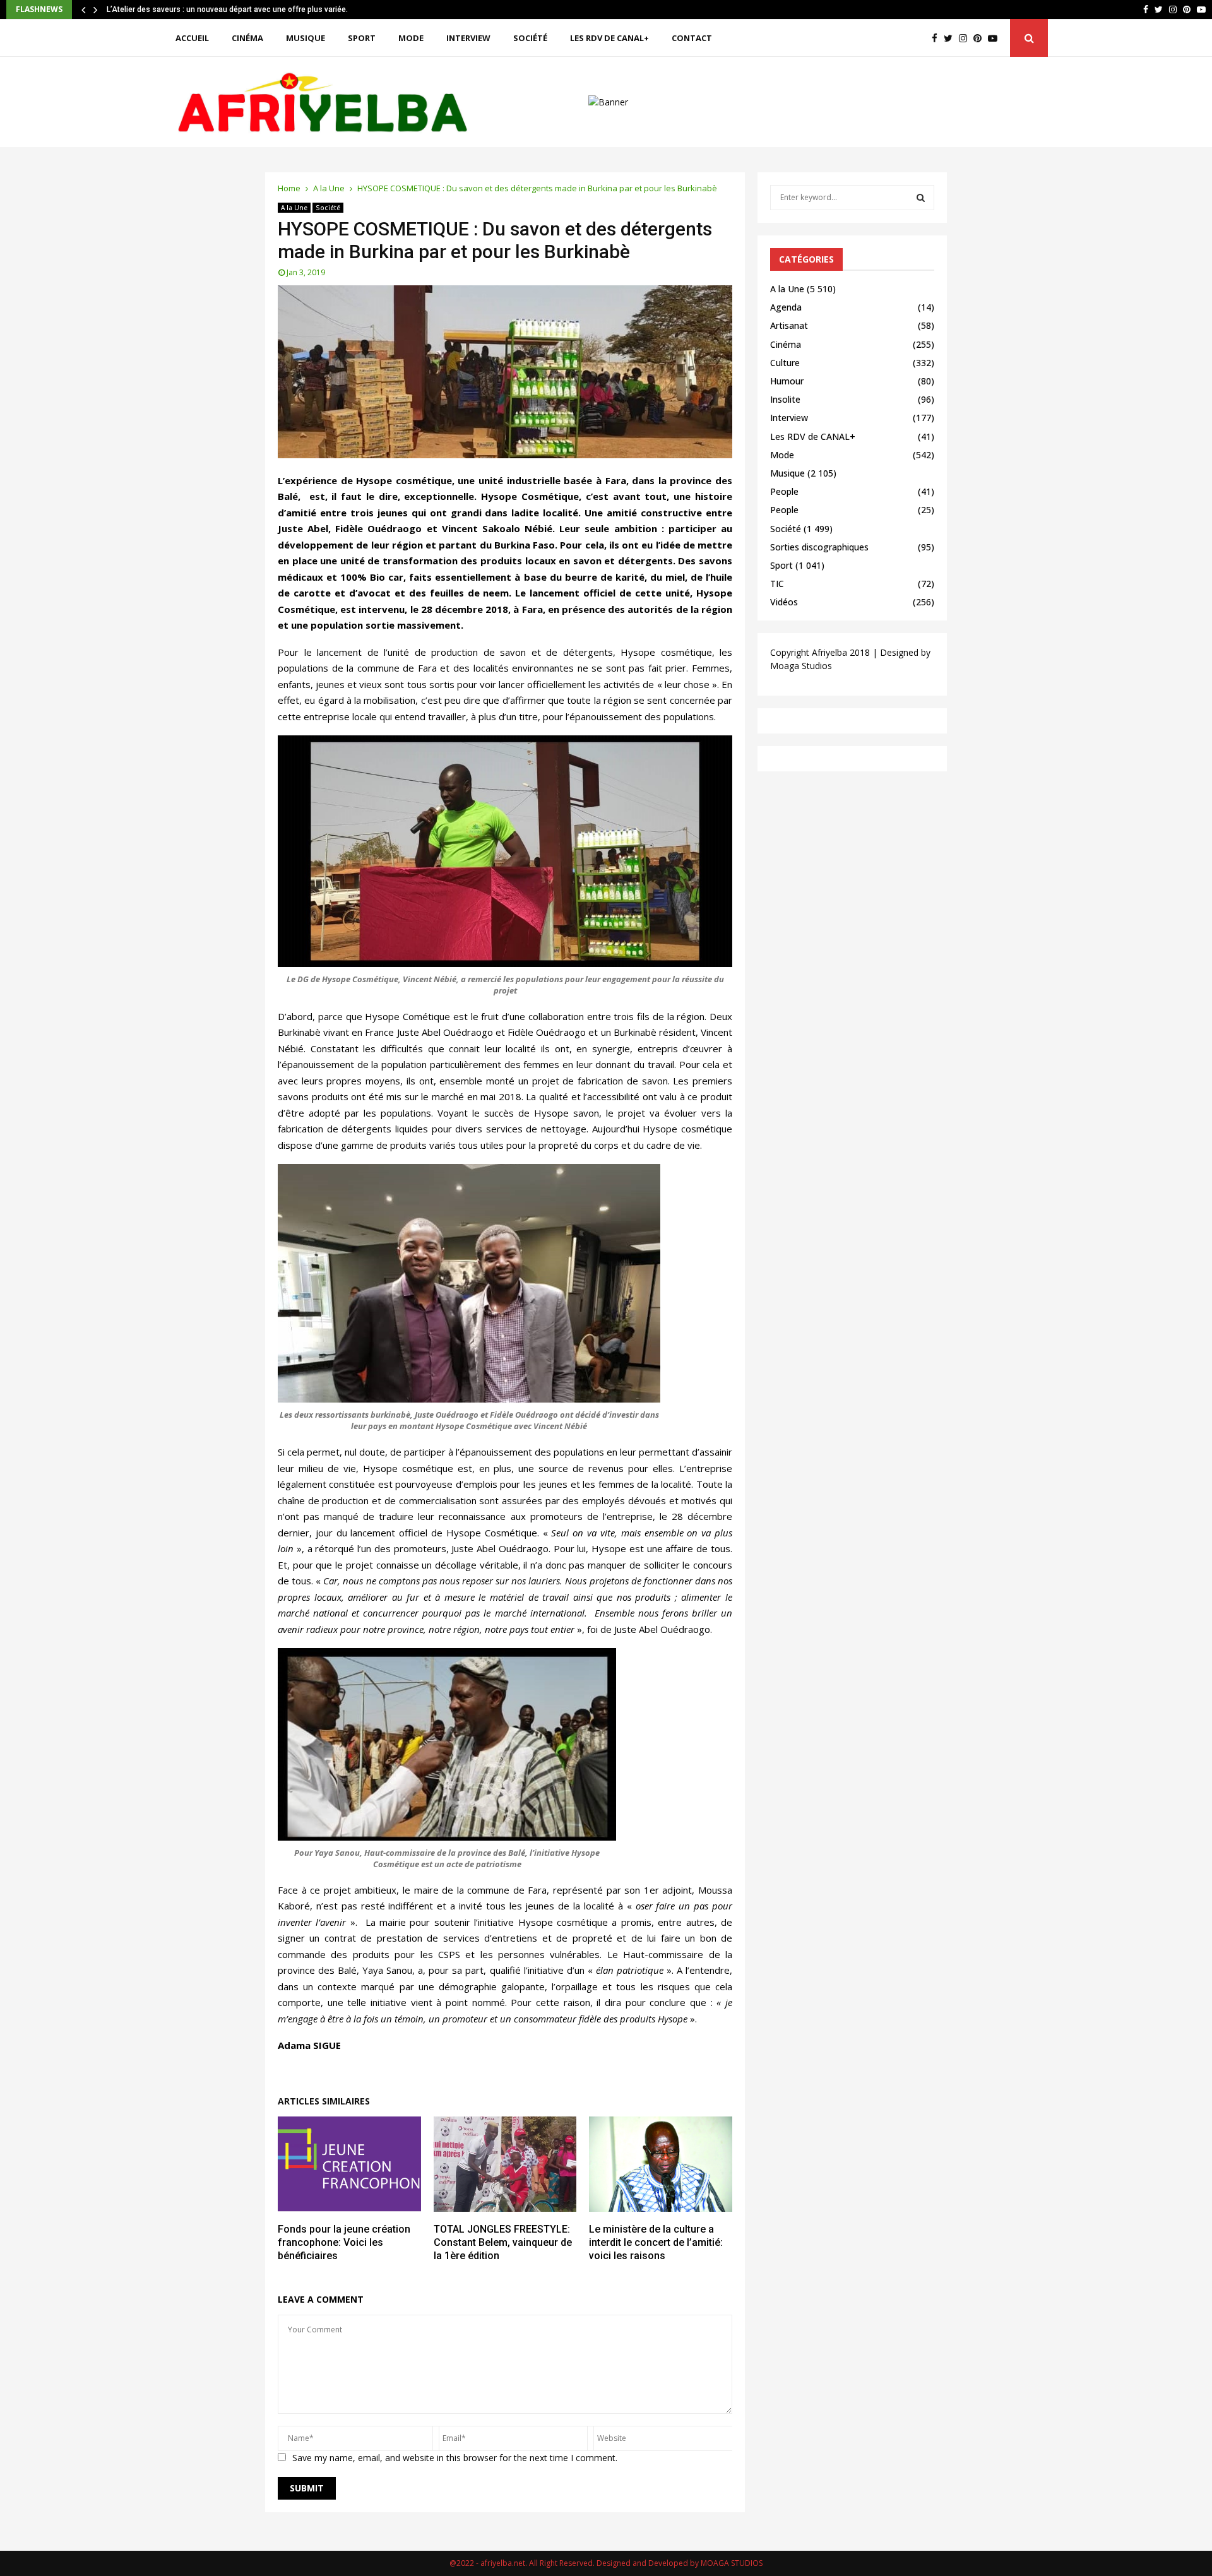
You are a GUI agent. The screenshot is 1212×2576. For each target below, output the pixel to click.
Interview (468, 38)
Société (530, 38)
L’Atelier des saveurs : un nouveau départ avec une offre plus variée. (235, 9)
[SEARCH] (921, 198)
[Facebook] (938, 38)
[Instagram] (966, 38)
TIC (777, 584)
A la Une (294, 208)
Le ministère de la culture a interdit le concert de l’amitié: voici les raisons (656, 2242)
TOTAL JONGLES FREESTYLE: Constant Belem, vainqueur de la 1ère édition (503, 2242)
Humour (787, 381)
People (784, 491)
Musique (306, 38)
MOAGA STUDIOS (732, 2563)
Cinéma (247, 38)
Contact (692, 38)
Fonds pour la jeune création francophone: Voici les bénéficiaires (344, 2242)
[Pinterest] (981, 38)
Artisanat (789, 325)
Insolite (785, 399)
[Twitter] (951, 38)
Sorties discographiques (819, 547)
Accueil (192, 38)
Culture (785, 363)
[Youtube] (996, 38)
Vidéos (784, 602)
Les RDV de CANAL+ (609, 38)
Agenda (786, 307)
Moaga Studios (801, 666)
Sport (362, 38)
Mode (411, 38)
